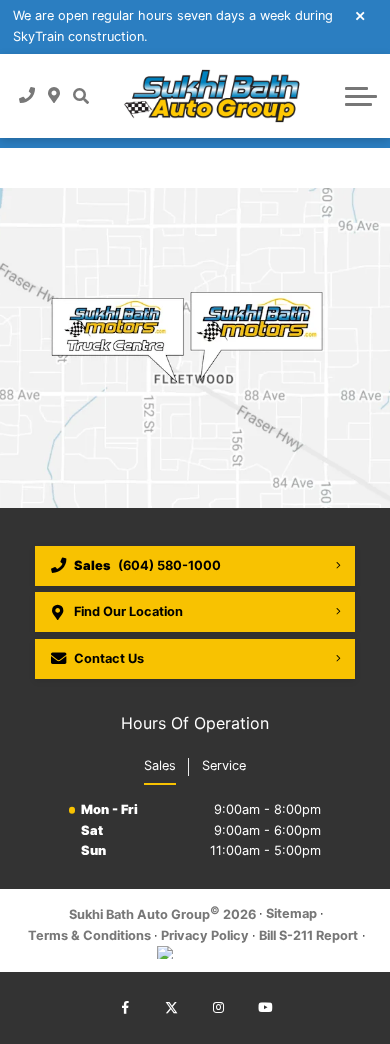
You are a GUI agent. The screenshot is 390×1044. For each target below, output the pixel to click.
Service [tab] (224, 765)
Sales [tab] (160, 765)
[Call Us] (27, 95)
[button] (80, 95)
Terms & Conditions (89, 935)
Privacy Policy (205, 935)
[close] (361, 15)
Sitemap (291, 913)
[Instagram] (218, 1008)
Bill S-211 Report (308, 935)
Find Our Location (128, 611)
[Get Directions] (54, 95)
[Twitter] (172, 1008)
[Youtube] (265, 1008)
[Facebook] (125, 1008)
